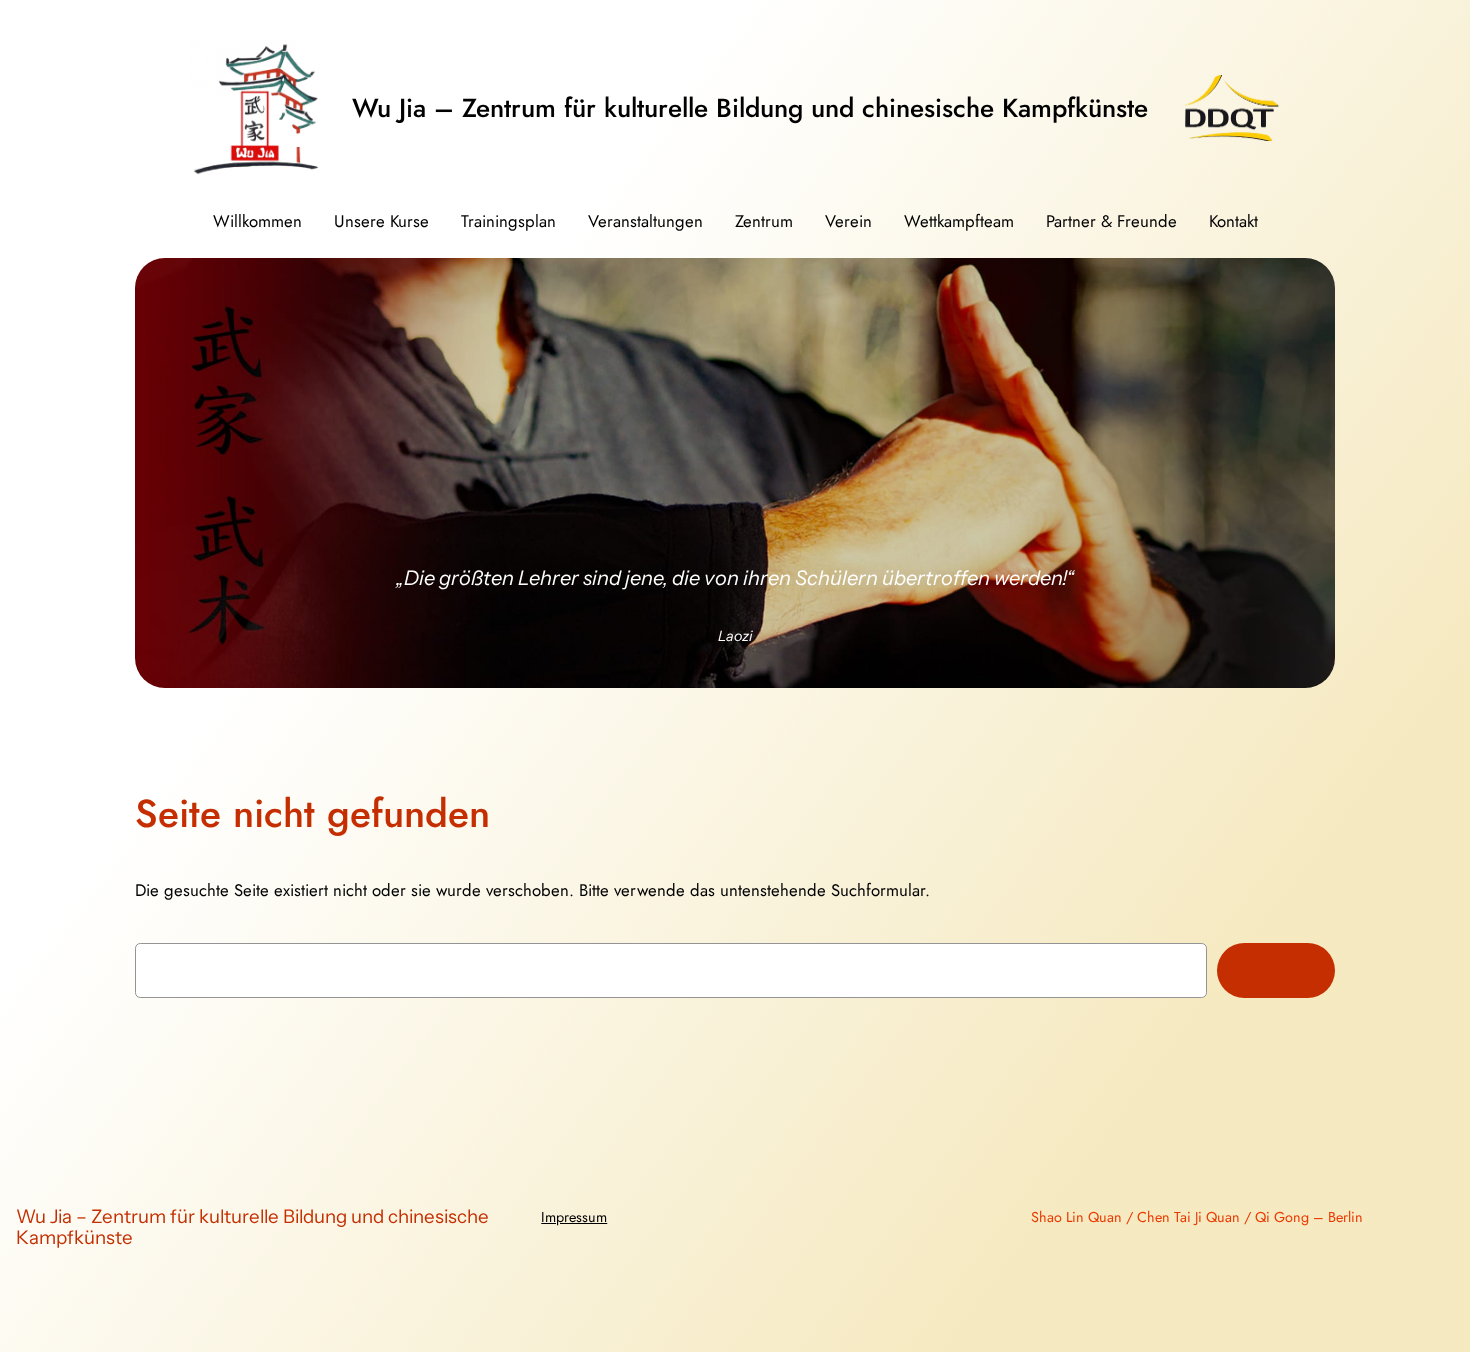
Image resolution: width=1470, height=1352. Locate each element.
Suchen (1276, 970)
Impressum (574, 1217)
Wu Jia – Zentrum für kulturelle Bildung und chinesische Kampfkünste (750, 108)
